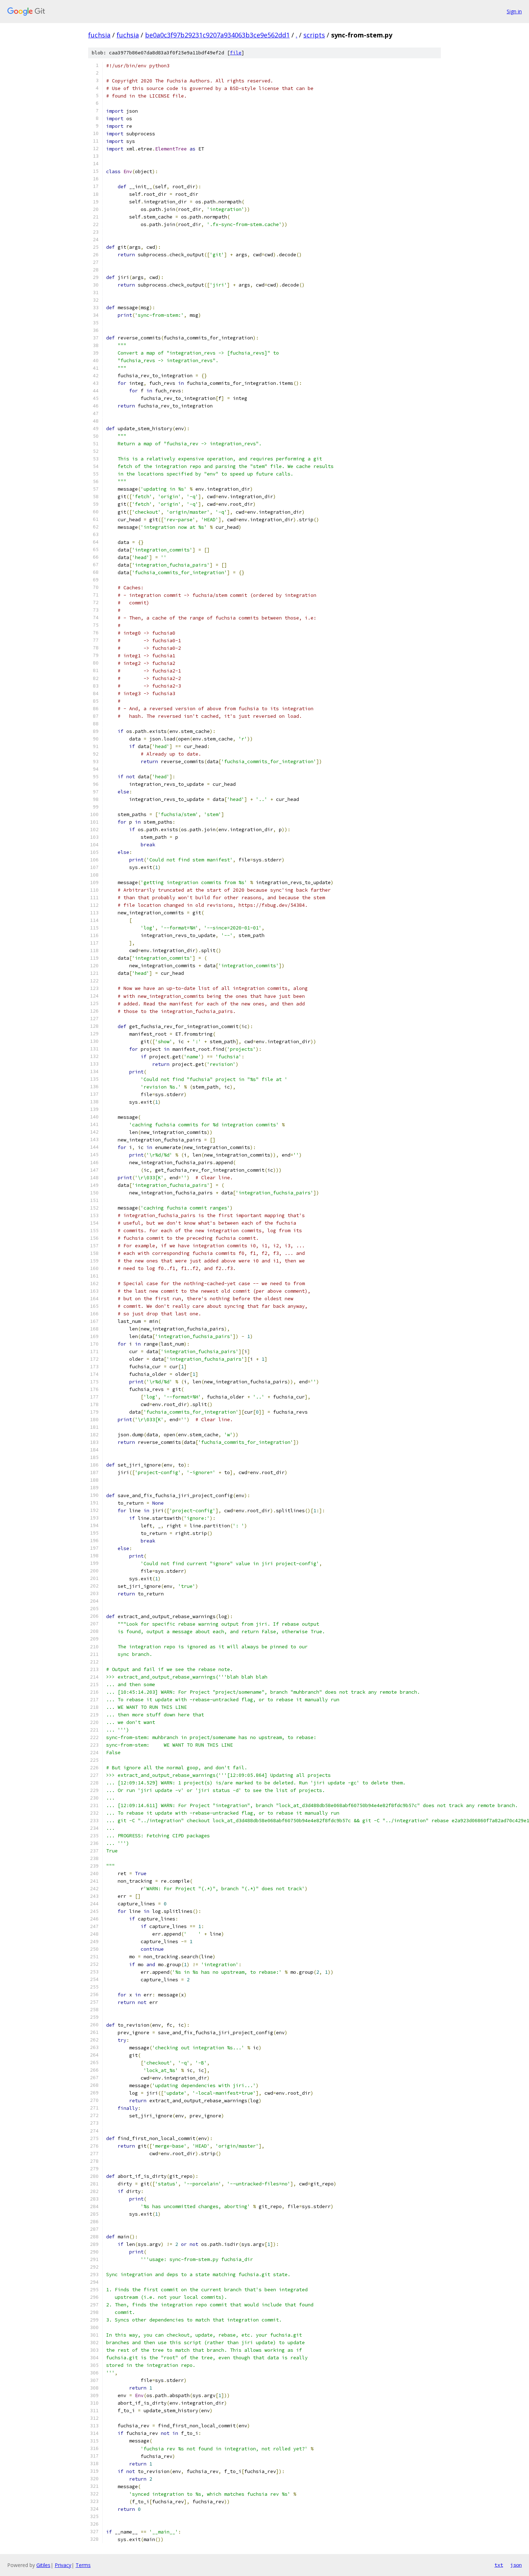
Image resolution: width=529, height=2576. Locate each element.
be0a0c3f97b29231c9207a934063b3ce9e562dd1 (217, 35)
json (516, 2565)
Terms (83, 2565)
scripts (314, 35)
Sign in (514, 11)
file (236, 53)
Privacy (63, 2565)
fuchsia (99, 35)
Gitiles (43, 2565)
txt (499, 2565)
